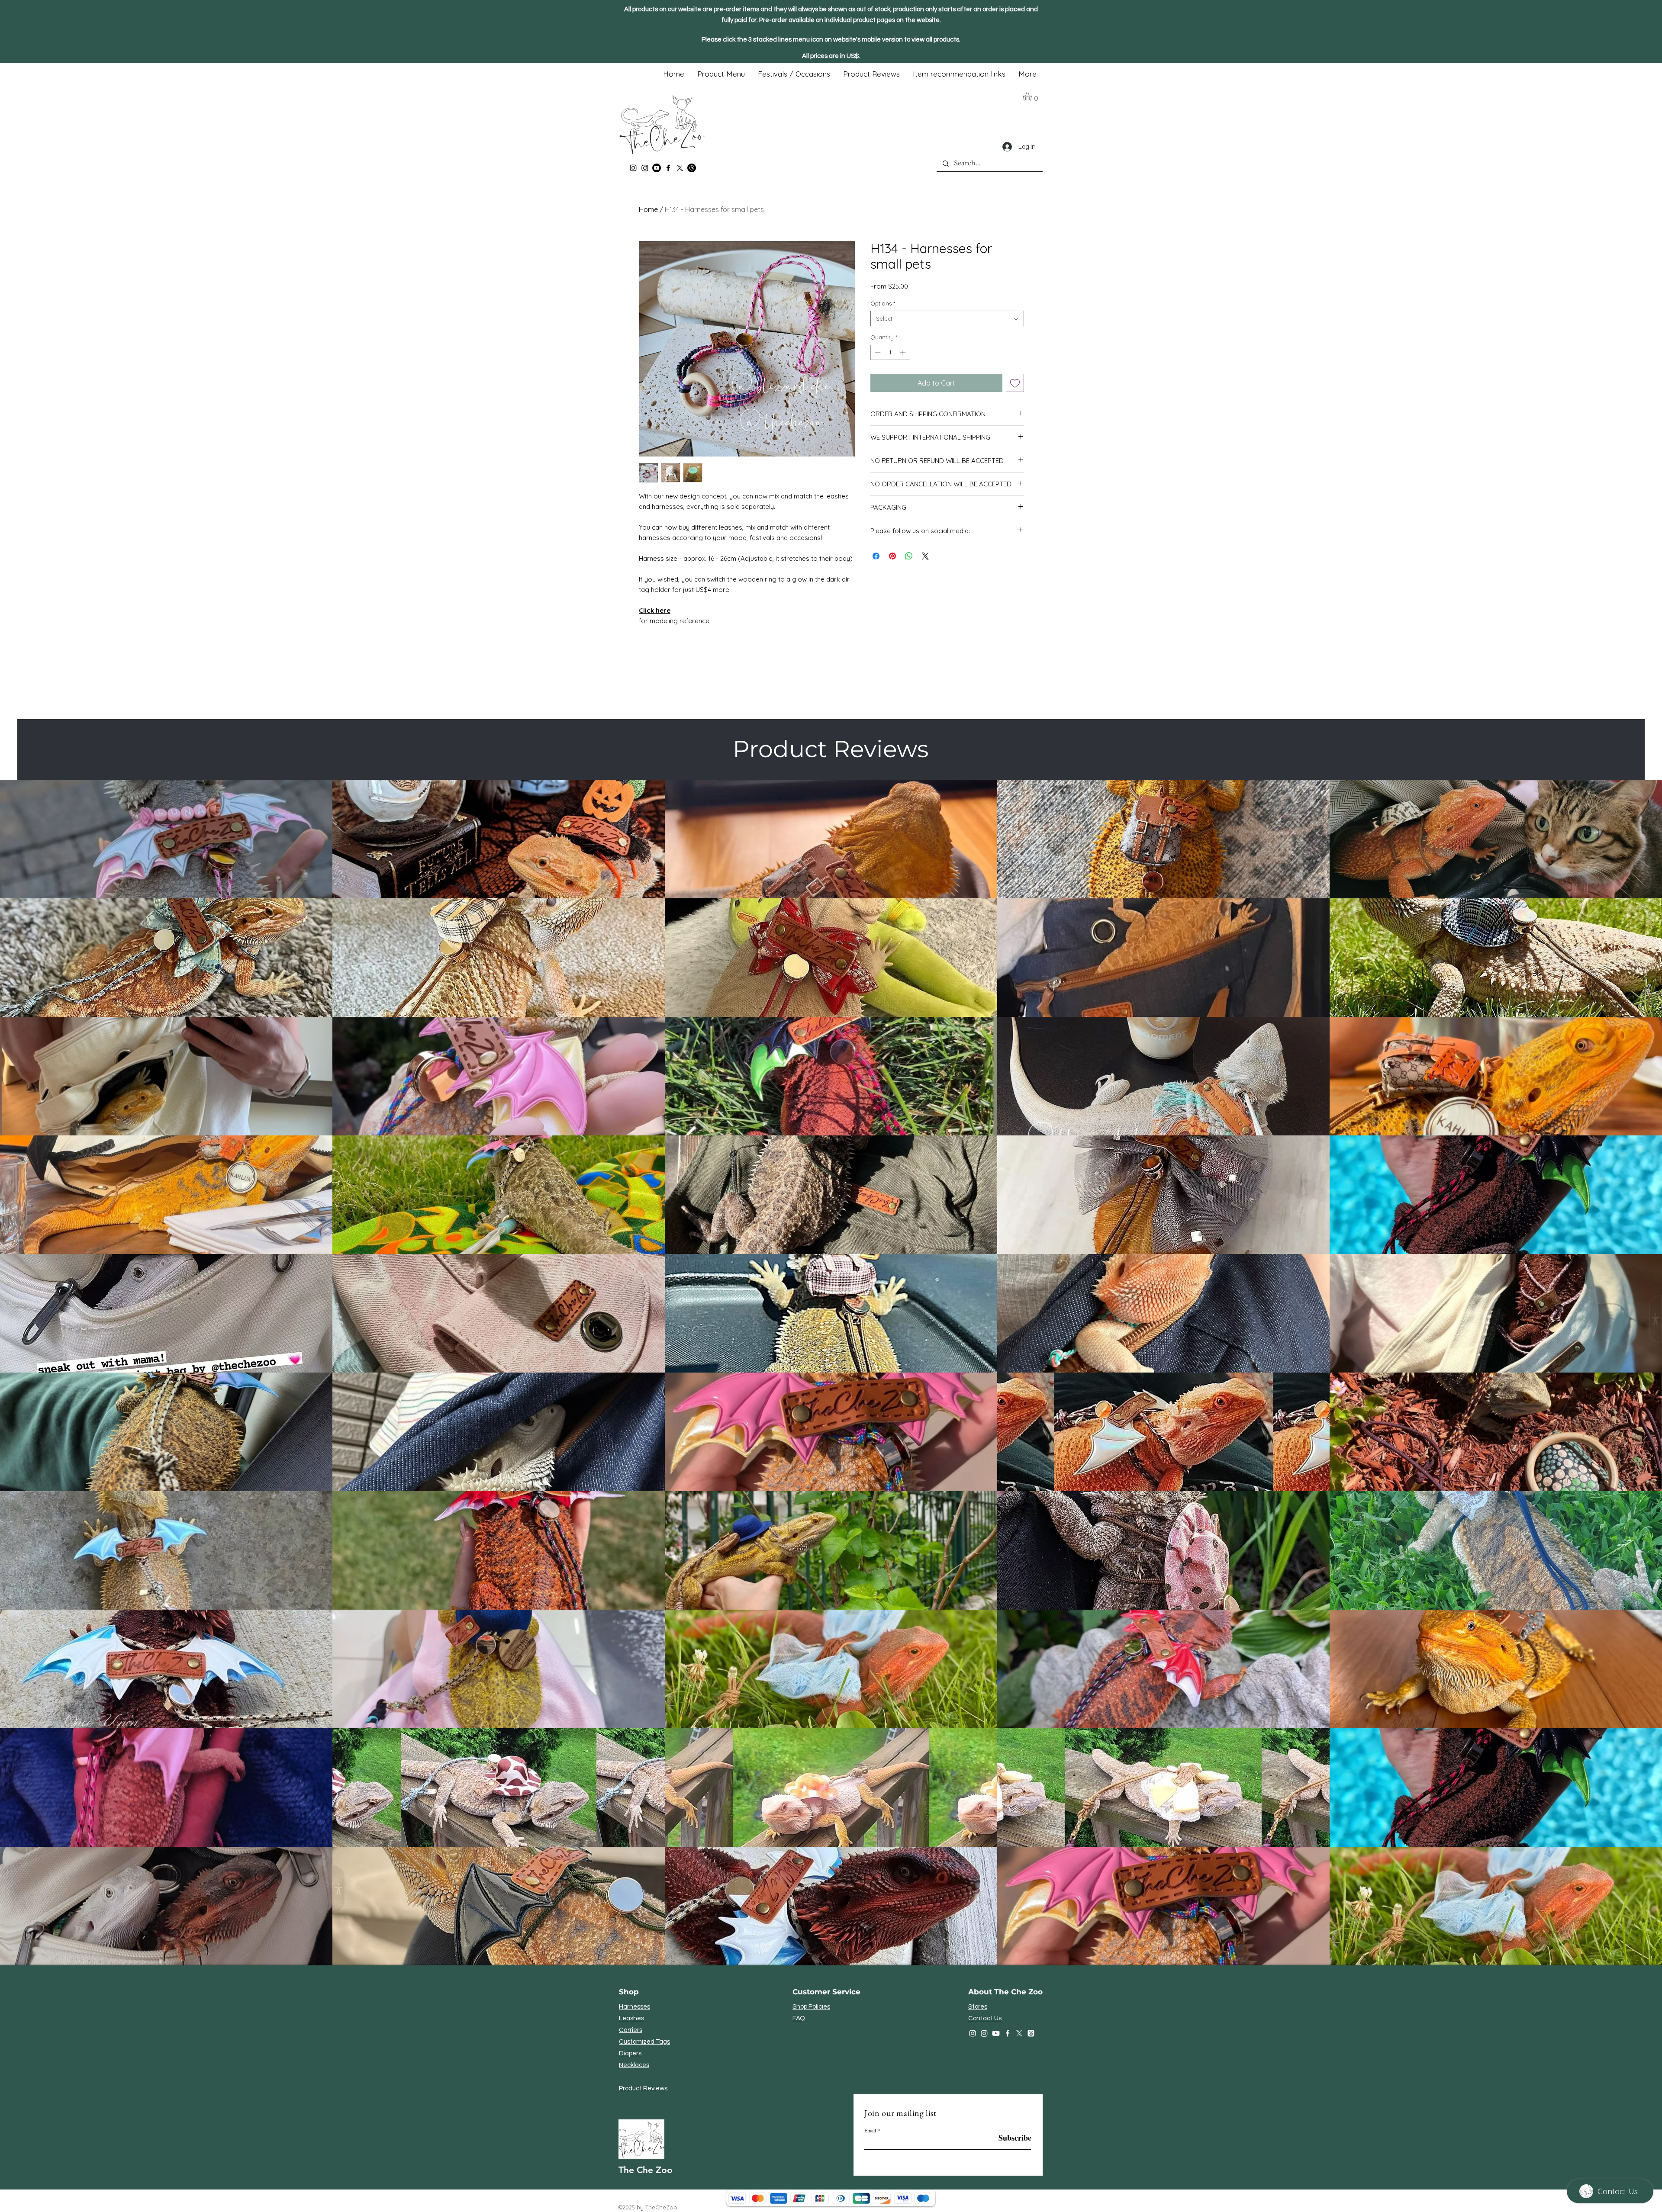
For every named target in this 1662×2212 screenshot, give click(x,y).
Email (870, 2130)
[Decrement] (877, 353)
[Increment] (904, 353)
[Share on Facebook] (876, 556)
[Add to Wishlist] (1015, 383)
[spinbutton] (890, 353)
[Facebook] (668, 168)
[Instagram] (633, 168)
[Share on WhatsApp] (909, 556)
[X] (680, 168)
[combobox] (947, 318)
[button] (1033, 97)
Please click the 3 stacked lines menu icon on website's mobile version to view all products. (831, 40)
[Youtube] (657, 168)
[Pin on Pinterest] (892, 556)
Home (648, 209)
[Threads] (692, 168)
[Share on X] (925, 556)
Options (883, 303)
